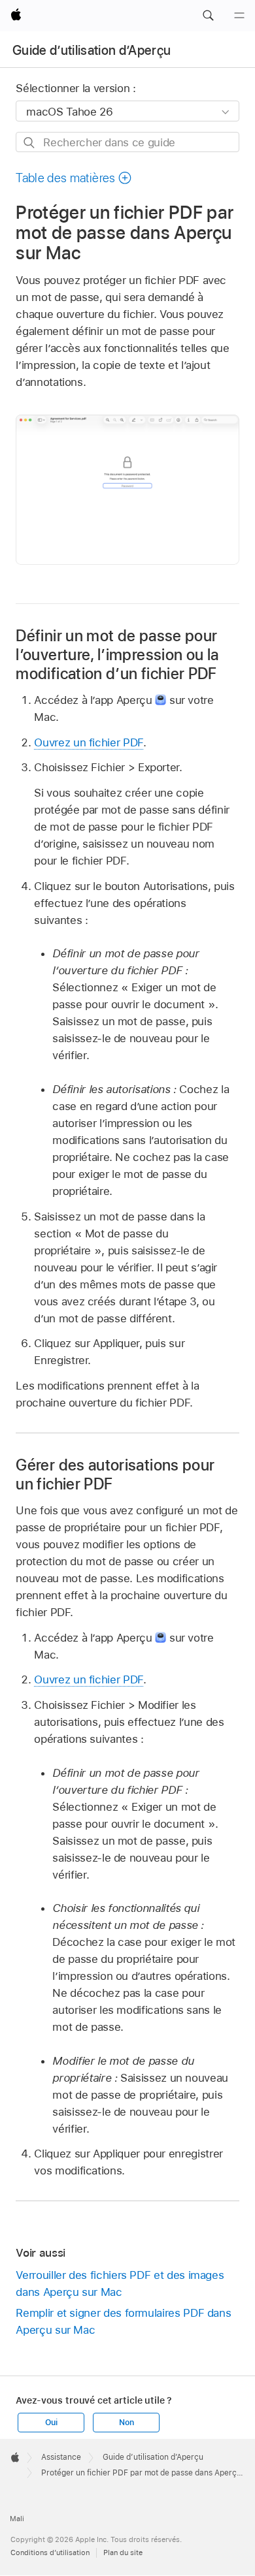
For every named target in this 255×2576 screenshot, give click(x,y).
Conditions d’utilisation (50, 2552)
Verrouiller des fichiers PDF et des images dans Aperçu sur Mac (120, 2283)
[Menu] (239, 16)
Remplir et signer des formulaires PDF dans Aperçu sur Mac (123, 2321)
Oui (51, 2423)
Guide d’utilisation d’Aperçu (92, 50)
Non (126, 2423)
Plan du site (123, 2552)
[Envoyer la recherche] (30, 143)
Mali (17, 2519)
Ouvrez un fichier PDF (89, 742)
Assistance (61, 2457)
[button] (208, 16)
